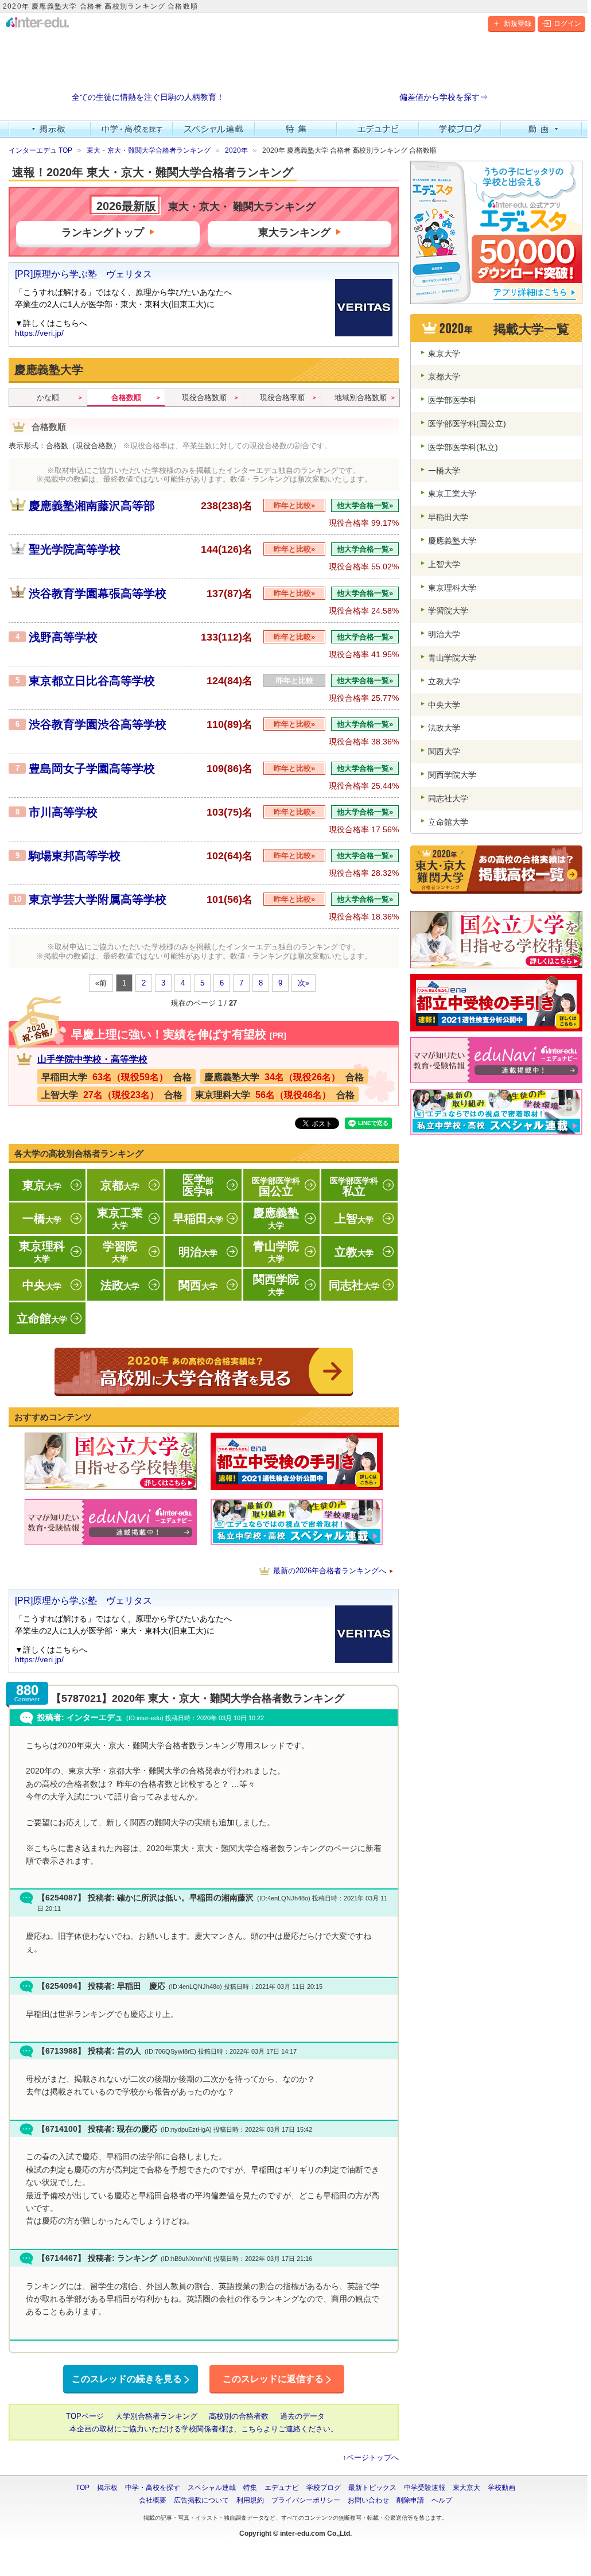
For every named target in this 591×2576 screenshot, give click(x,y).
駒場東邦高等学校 (75, 856)
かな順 (48, 397)
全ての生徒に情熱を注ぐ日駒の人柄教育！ (148, 97)
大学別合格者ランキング (156, 2416)
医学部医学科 (452, 400)
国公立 (276, 1187)
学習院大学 (448, 611)
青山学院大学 (452, 658)
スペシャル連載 (214, 129)
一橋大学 (444, 471)
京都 (120, 1185)
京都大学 (444, 377)
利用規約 (250, 2500)
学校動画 (501, 2488)
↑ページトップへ (371, 2457)
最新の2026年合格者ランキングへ (330, 1571)
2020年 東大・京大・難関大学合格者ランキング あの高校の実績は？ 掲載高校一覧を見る (204, 1372)
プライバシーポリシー (306, 2500)
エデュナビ (378, 129)
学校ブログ (460, 129)
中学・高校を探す (132, 129)
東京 (42, 1185)
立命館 (42, 1318)
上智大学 (444, 564)
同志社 (354, 1285)
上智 (354, 1219)
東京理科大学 (452, 588)
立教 (354, 1252)
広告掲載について (201, 2500)
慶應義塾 (276, 1218)
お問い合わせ (368, 2500)
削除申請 (410, 2500)
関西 (198, 1285)
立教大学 (444, 681)
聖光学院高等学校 (75, 549)
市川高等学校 (63, 812)
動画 (542, 129)
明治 (198, 1252)
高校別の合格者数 (239, 2416)
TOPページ (85, 2416)
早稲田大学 (448, 517)
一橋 (42, 1219)
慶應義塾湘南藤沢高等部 (92, 506)
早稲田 (198, 1219)
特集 (296, 129)
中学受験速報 (425, 2488)
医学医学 (198, 1185)
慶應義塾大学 (452, 541)
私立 (354, 1187)
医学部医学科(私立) (463, 447)
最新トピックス (372, 2488)
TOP (83, 2488)
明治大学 (444, 634)
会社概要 (153, 2500)
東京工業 (120, 1218)
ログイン (567, 24)
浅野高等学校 (63, 637)
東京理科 (42, 1252)
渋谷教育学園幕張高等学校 (98, 593)
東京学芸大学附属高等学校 (98, 899)
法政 (120, 1285)
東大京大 (466, 2488)
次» (304, 983)
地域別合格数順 (361, 397)
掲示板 (50, 129)
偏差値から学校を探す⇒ (444, 97)
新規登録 (518, 24)
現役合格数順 (204, 397)
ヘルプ (442, 2500)
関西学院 (276, 1285)
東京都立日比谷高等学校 (92, 681)
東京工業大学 (452, 494)
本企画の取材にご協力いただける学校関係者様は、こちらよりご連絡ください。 (204, 2429)
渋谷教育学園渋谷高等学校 (98, 724)
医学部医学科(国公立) (467, 424)
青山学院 (276, 1252)
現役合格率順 (282, 397)
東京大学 (444, 354)
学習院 (120, 1252)
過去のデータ (302, 2416)
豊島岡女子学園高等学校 (92, 769)
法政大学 (444, 728)
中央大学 (444, 705)
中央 (42, 1285)
